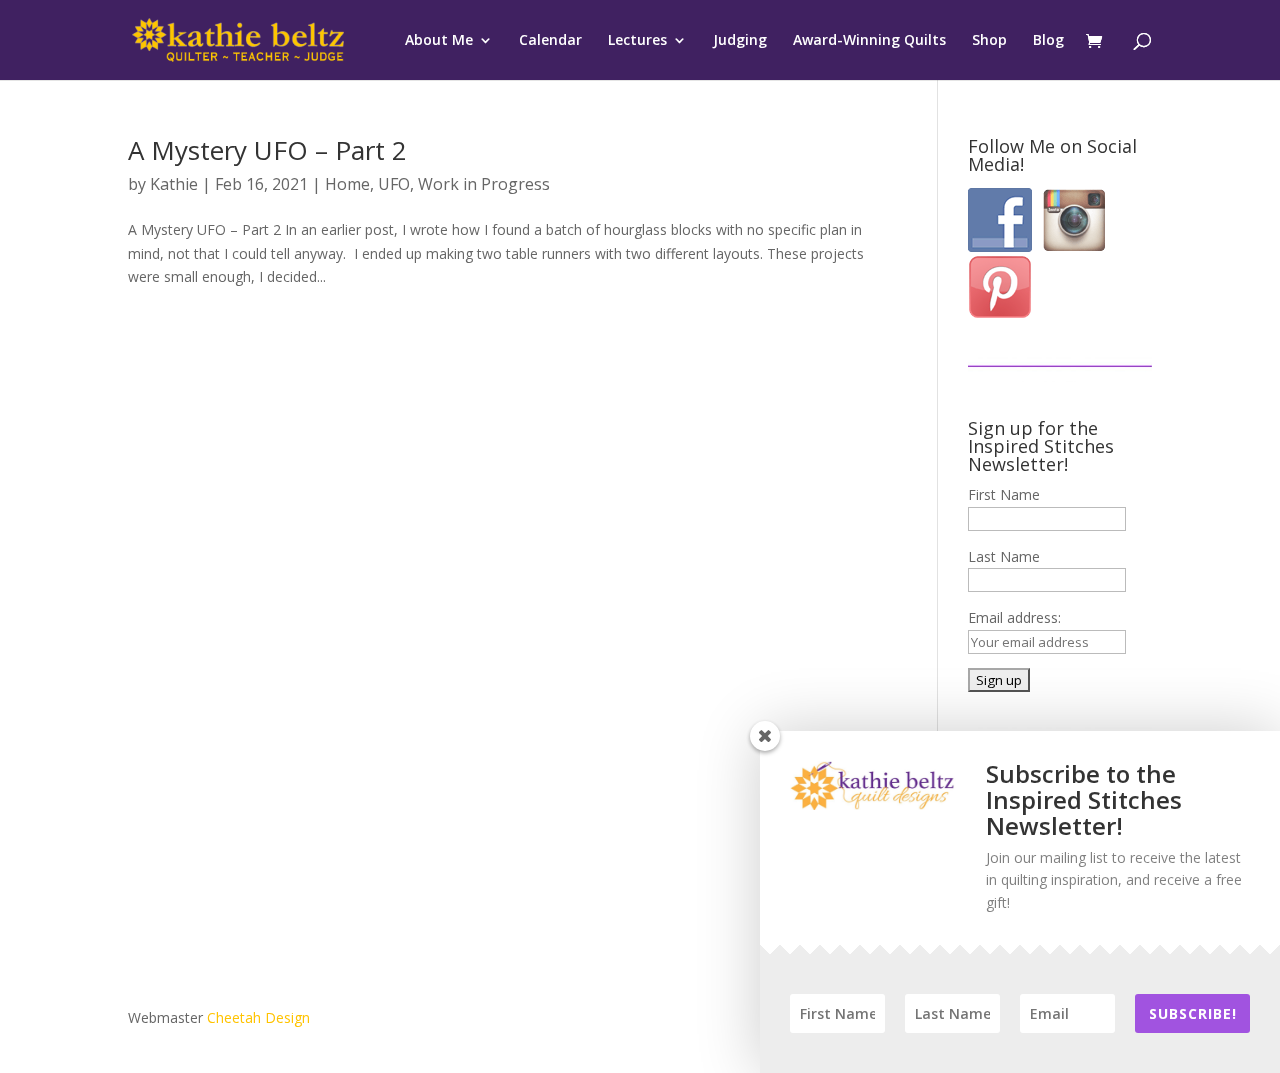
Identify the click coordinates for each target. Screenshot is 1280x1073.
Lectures (637, 41)
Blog (1048, 41)
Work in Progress (484, 184)
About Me (439, 41)
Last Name (1004, 556)
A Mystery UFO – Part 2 (267, 150)
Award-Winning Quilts (869, 41)
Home (347, 184)
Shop (989, 41)
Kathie (174, 184)
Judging (740, 41)
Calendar (550, 41)
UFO (394, 184)
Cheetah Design (258, 1017)
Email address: (1014, 617)
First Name (1004, 494)
